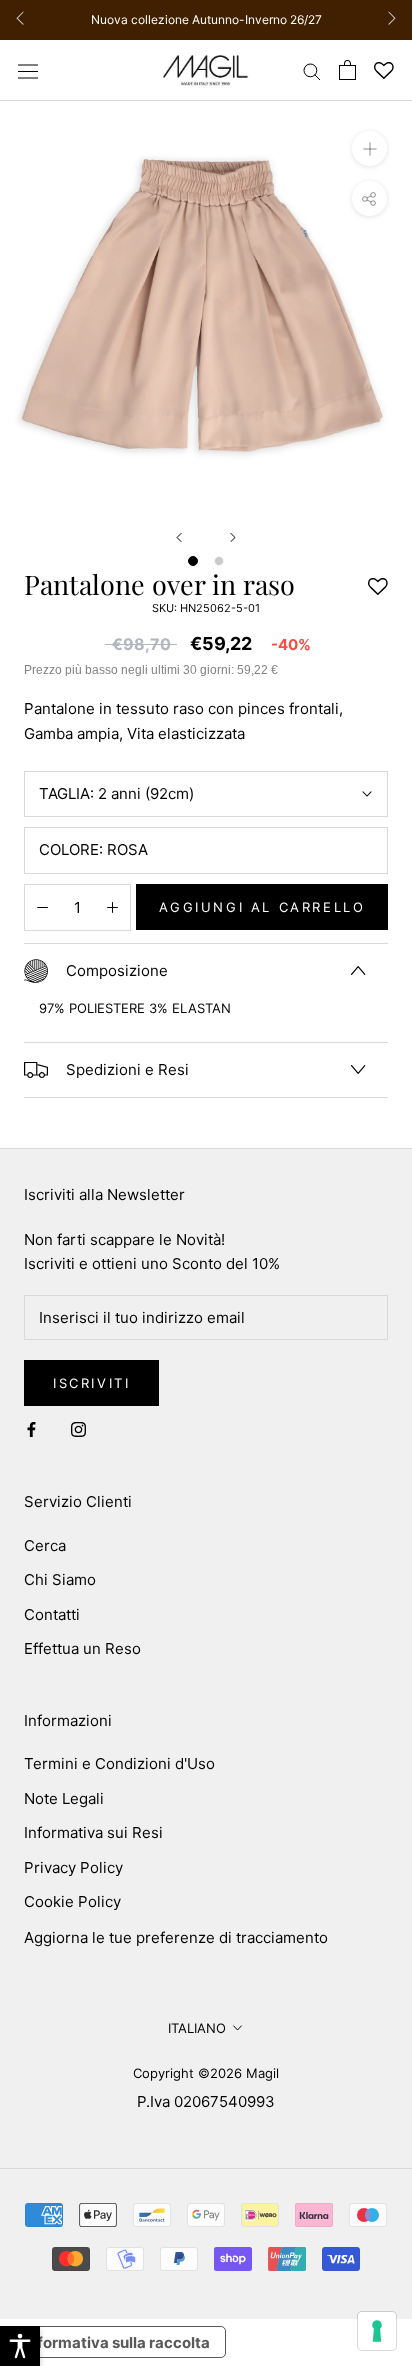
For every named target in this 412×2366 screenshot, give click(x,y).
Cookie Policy (72, 1901)
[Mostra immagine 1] (193, 561)
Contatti (52, 1614)
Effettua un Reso (82, 1648)
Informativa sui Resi (93, 1832)
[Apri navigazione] (28, 70)
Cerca (45, 1545)
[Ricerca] (312, 70)
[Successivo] (233, 537)
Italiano (197, 2028)
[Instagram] (78, 1429)
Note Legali (64, 1798)
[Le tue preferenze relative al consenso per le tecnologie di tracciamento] (377, 2331)
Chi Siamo (60, 1579)
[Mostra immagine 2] (219, 561)
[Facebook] (31, 1429)
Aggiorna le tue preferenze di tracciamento (176, 1937)
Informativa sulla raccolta (117, 2342)
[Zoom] (369, 148)
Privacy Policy (73, 1867)
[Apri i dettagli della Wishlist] (384, 70)
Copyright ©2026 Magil (206, 2073)
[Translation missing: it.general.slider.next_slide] (386, 20)
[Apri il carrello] (347, 70)
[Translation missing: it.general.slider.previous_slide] (25, 20)
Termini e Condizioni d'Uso (119, 1763)
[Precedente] (179, 537)
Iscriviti (91, 1383)
